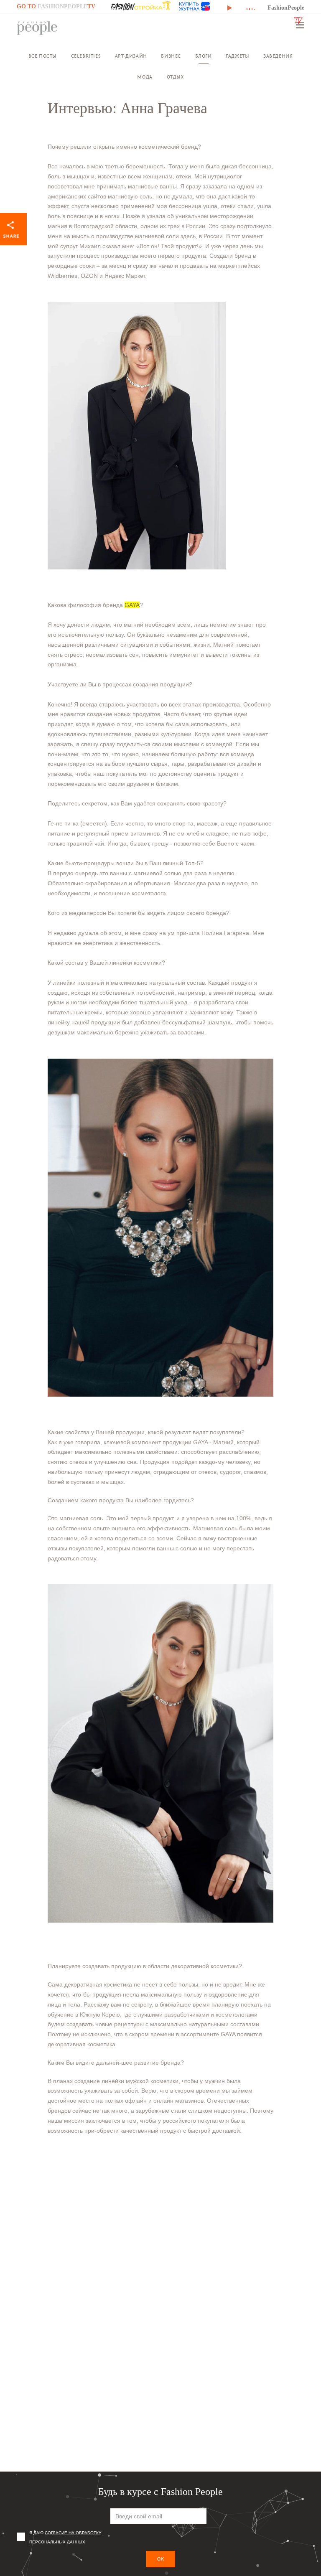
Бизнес (171, 56)
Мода (145, 77)
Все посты (43, 56)
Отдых (175, 77)
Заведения (278, 56)
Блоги (204, 56)
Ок (161, 2559)
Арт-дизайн (131, 56)
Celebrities (86, 56)
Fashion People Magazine (37, 28)
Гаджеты (237, 56)
